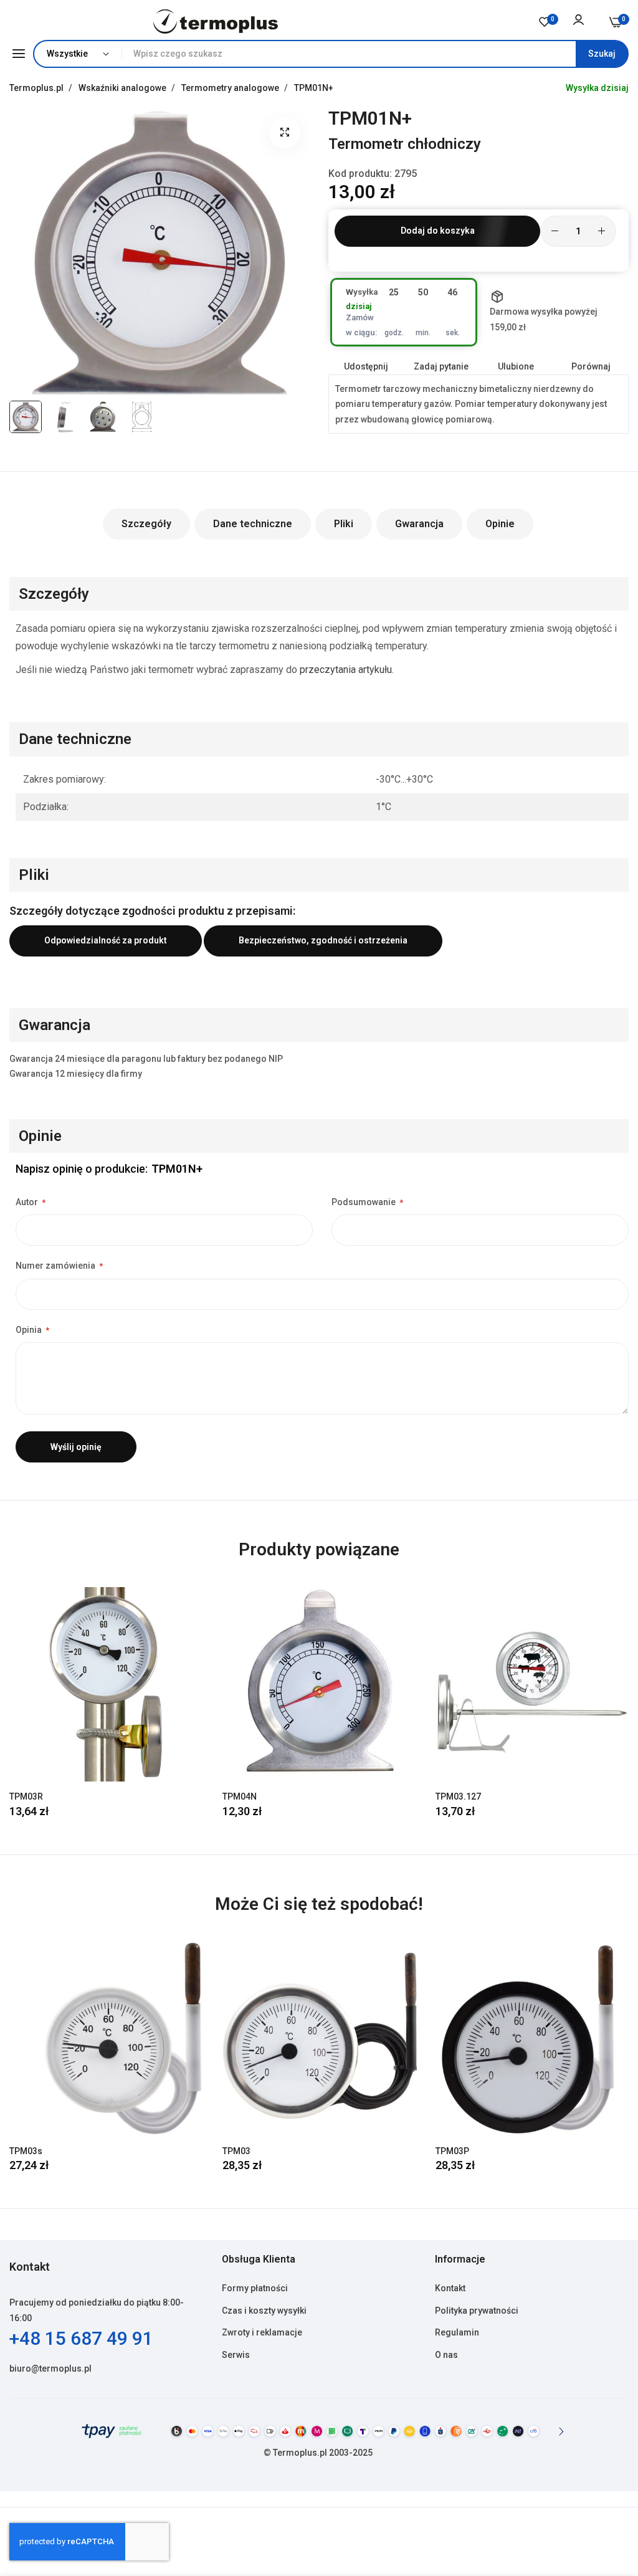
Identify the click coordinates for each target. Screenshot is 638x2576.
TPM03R (26, 1796)
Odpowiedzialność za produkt (106, 940)
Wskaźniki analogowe (123, 88)
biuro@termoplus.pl (50, 2368)
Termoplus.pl (37, 88)
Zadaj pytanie (441, 366)
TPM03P (452, 2151)
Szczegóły (146, 524)
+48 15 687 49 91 (81, 2338)
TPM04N (240, 1796)
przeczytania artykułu (346, 670)
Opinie (500, 524)
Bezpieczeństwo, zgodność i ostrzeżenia (323, 940)
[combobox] (375, 54)
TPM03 (236, 2151)
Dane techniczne (253, 524)
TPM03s (26, 2151)
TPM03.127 (458, 1796)
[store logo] (216, 21)
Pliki (344, 524)
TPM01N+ (314, 88)
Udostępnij (366, 366)
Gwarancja (419, 524)
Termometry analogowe (231, 88)
